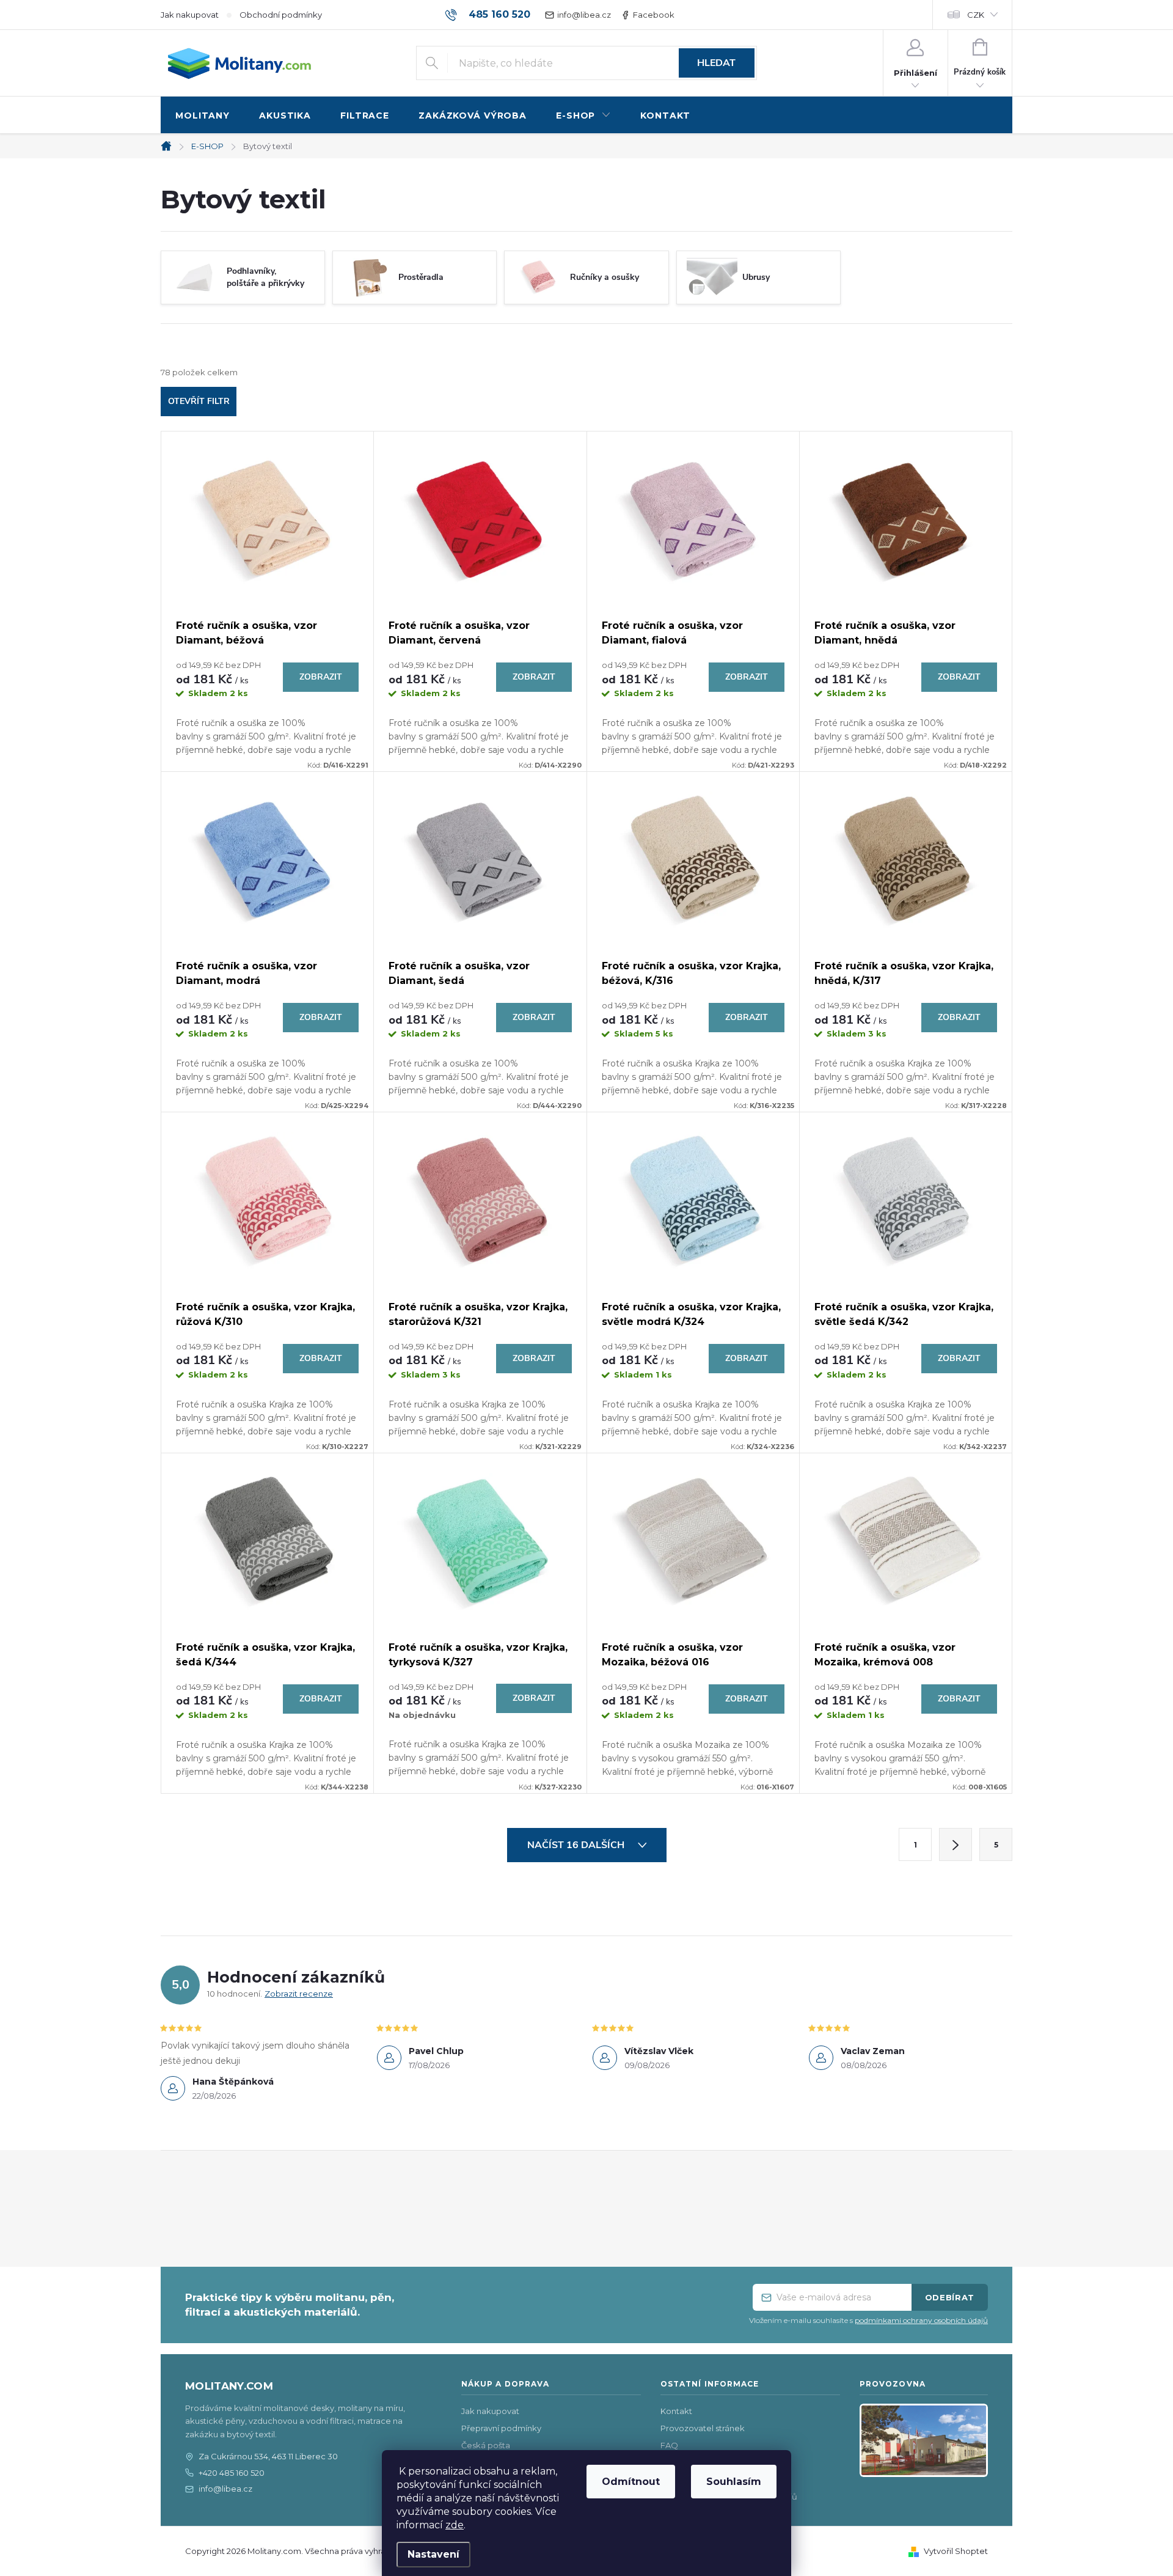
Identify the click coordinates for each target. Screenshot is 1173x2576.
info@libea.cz (584, 15)
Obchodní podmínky (281, 15)
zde (455, 2525)
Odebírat (950, 2297)
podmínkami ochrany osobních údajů (921, 2320)
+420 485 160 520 (232, 2473)
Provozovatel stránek (703, 2428)
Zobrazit (321, 677)
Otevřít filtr (199, 401)
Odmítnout (631, 2482)
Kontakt (676, 2411)
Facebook (654, 15)
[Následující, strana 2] (956, 1844)
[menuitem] (203, 116)
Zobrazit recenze (299, 1994)
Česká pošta (486, 2445)
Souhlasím (734, 2482)
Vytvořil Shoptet (956, 2551)
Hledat (716, 63)
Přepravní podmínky (501, 2428)
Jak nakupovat (190, 15)
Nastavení (433, 2554)
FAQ (669, 2445)
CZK (976, 15)
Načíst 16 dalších (577, 1845)
